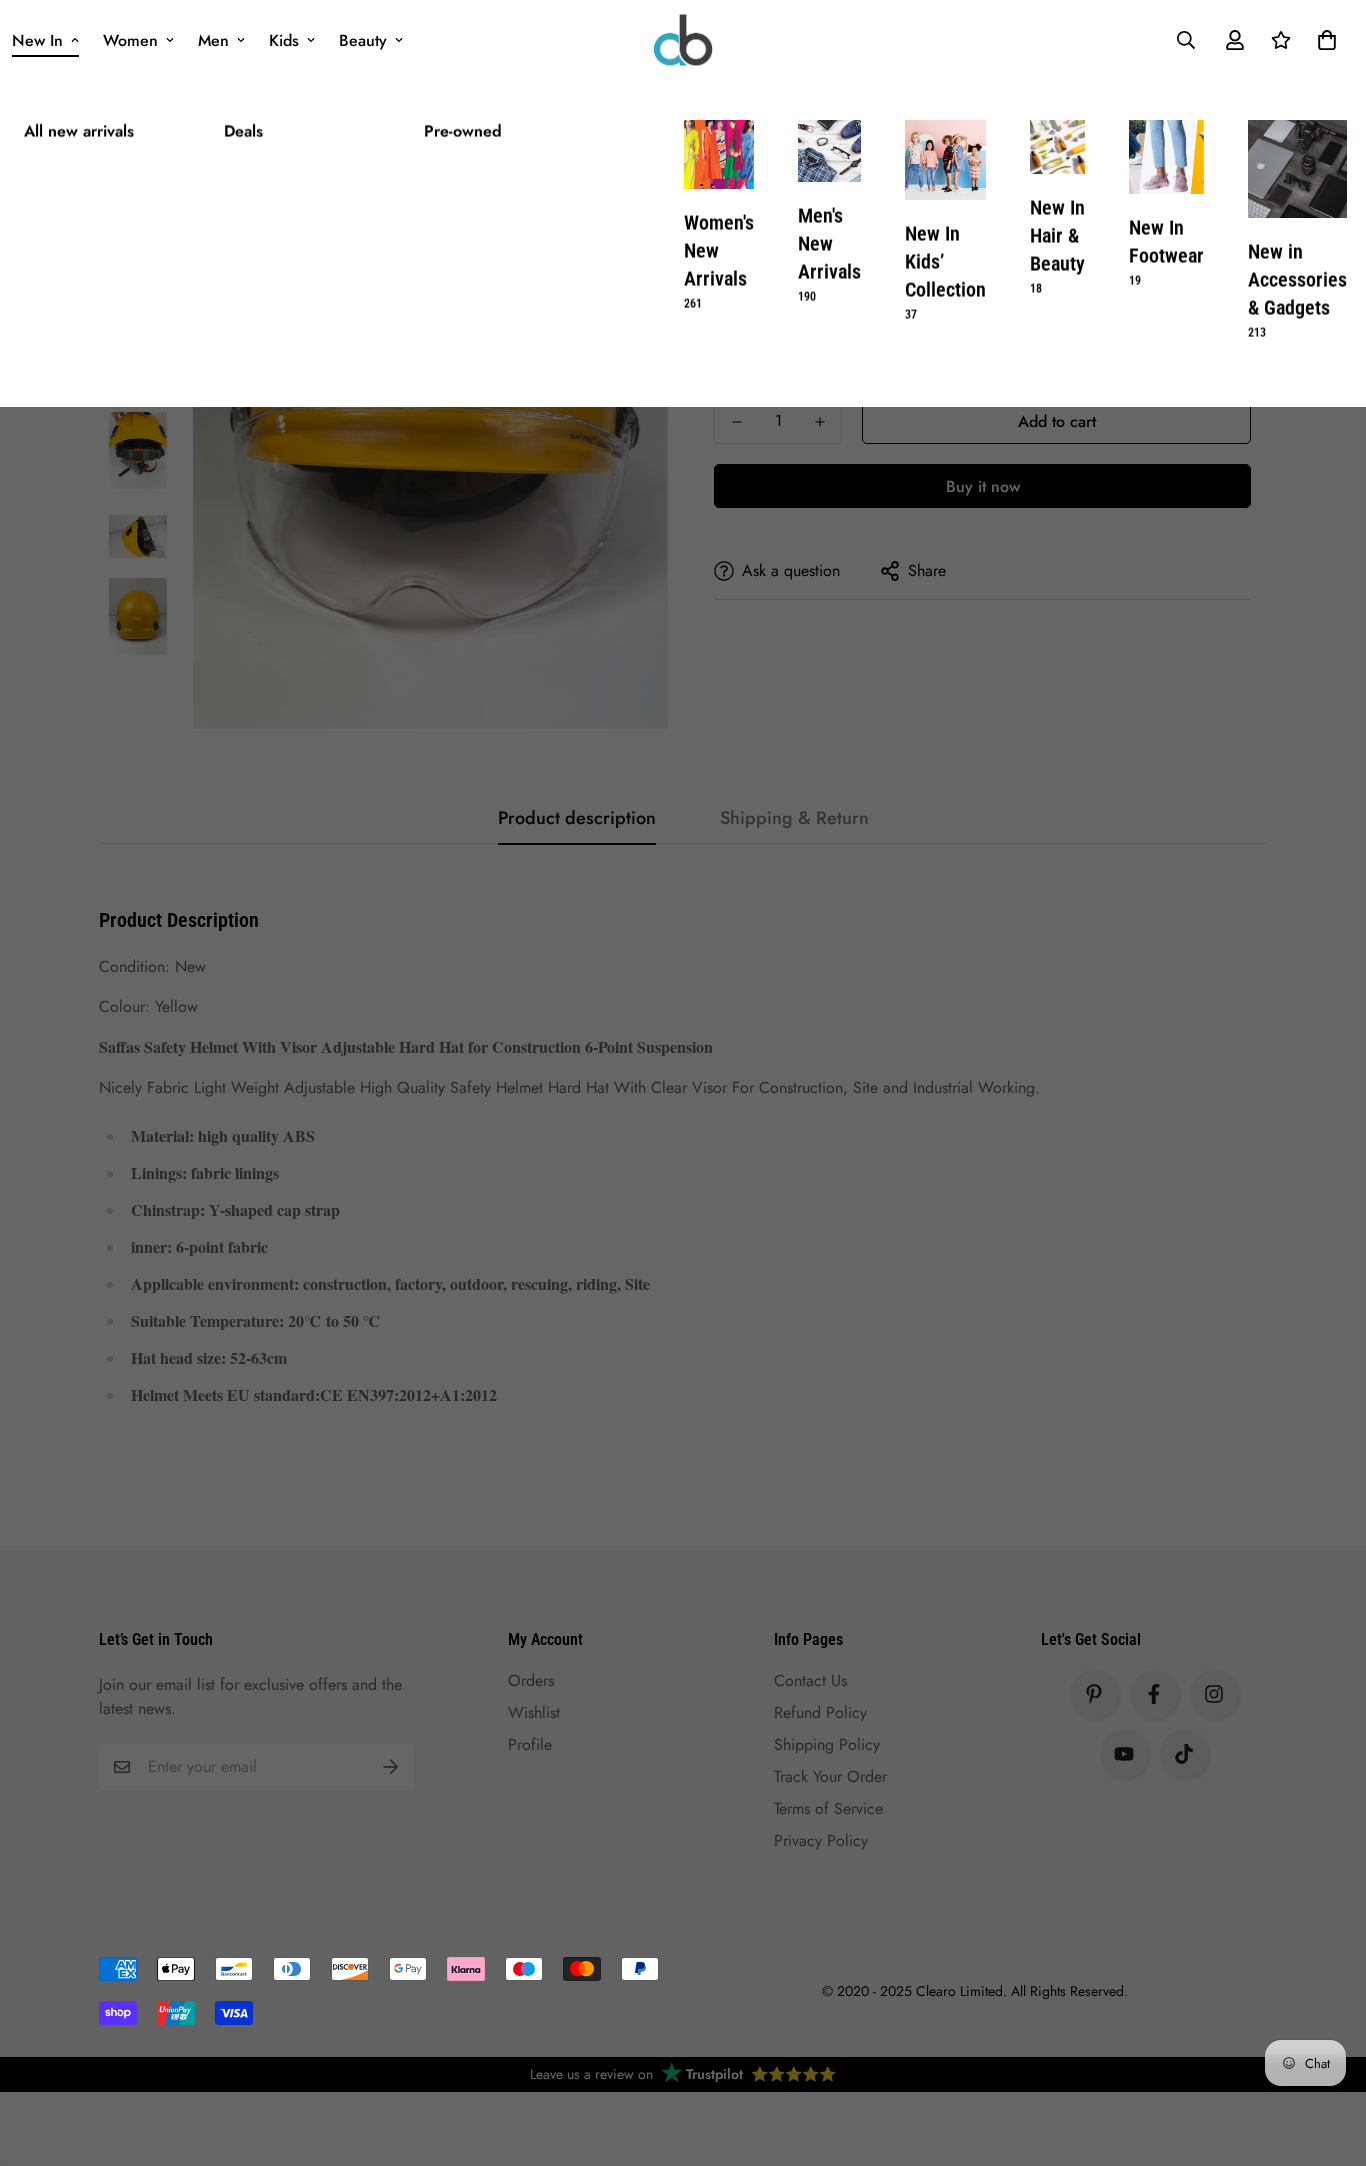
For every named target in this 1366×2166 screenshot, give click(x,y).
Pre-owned (463, 131)
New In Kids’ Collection (945, 272)
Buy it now (983, 486)
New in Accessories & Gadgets (1297, 290)
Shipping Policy (827, 1744)
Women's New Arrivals (719, 261)
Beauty (363, 40)
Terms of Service (828, 1808)
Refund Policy (820, 1712)
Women (130, 40)
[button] (1323, 40)
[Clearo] (683, 40)
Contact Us (810, 1680)
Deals (243, 131)
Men (213, 40)
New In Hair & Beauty (1057, 246)
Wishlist (534, 1712)
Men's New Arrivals (829, 254)
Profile (530, 1744)
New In (37, 40)
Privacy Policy (821, 1840)
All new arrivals (79, 131)
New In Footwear (1166, 252)
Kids (284, 40)
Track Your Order (830, 1776)
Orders (531, 1680)
